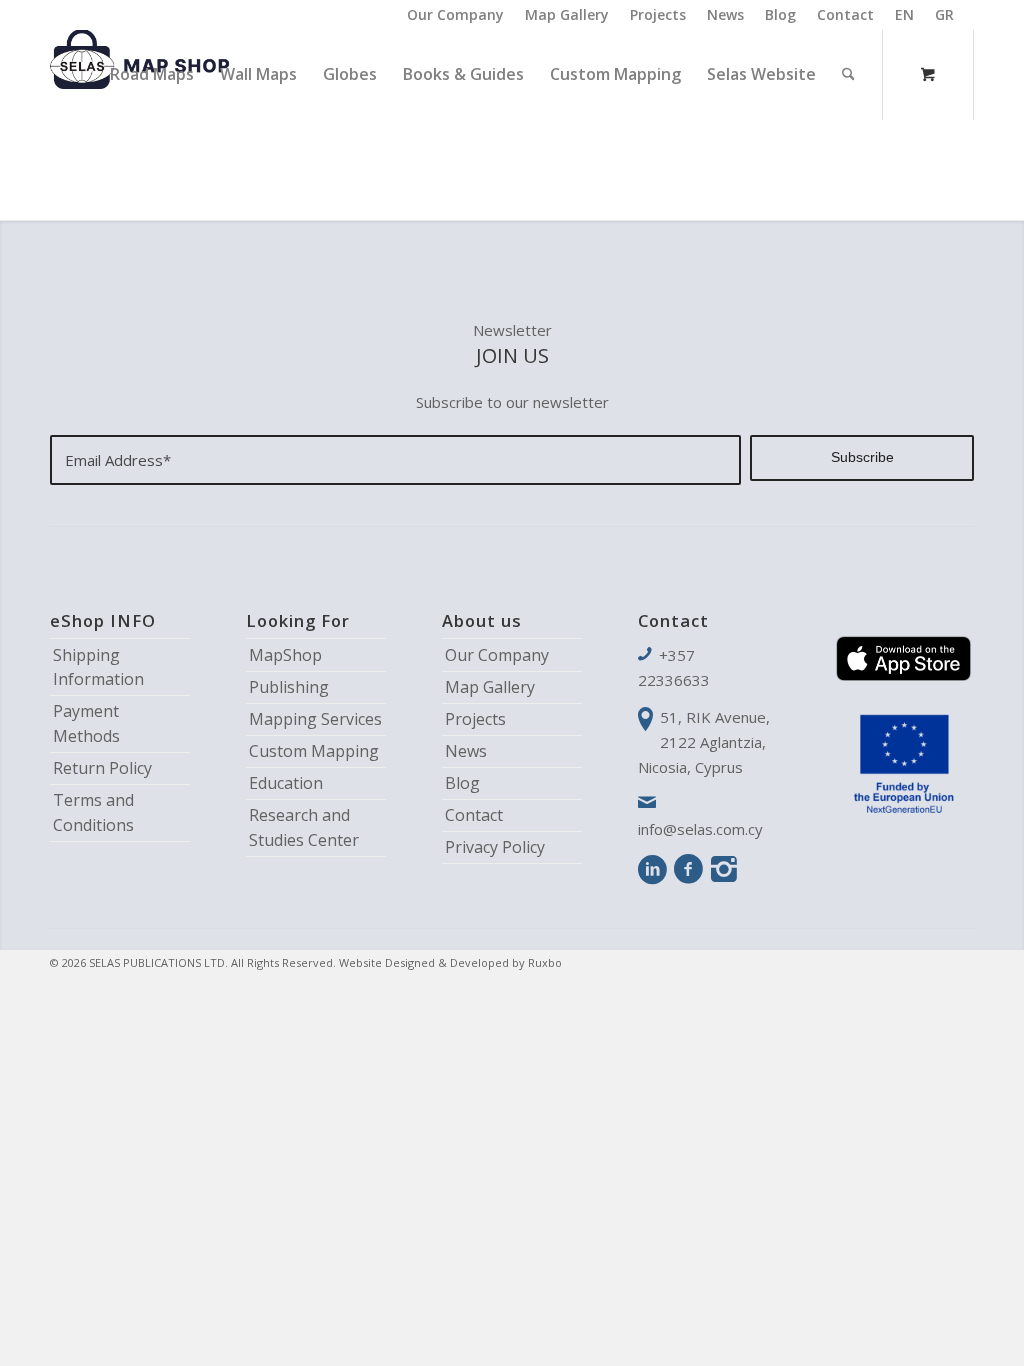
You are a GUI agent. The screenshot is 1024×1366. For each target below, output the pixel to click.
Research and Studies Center (304, 827)
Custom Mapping (314, 751)
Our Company (455, 14)
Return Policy (102, 768)
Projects (658, 14)
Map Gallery (567, 14)
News (725, 14)
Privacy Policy (495, 847)
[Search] (848, 74)
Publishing (289, 687)
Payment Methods (86, 723)
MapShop (285, 655)
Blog (780, 14)
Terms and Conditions (93, 812)
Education (286, 783)
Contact (845, 14)
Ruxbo (545, 962)
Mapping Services (315, 719)
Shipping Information (98, 667)
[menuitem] (456, 15)
